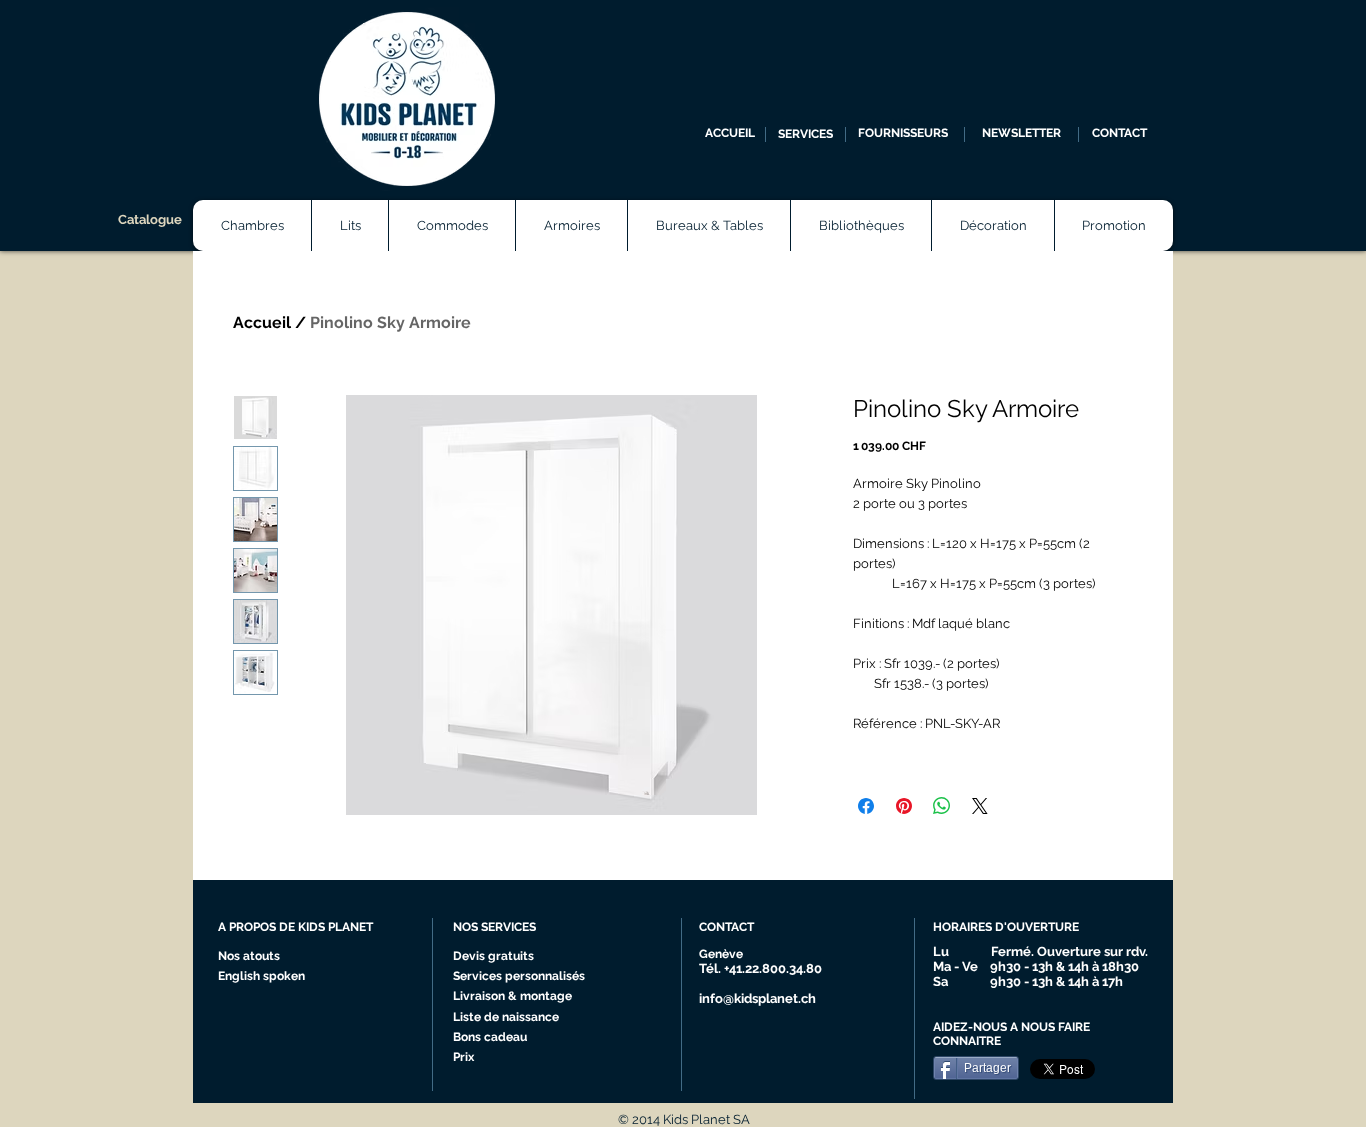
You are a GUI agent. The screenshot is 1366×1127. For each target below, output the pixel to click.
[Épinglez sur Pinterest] (904, 806)
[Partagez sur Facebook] (866, 806)
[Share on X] (980, 806)
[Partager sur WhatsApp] (942, 806)
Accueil (262, 322)
